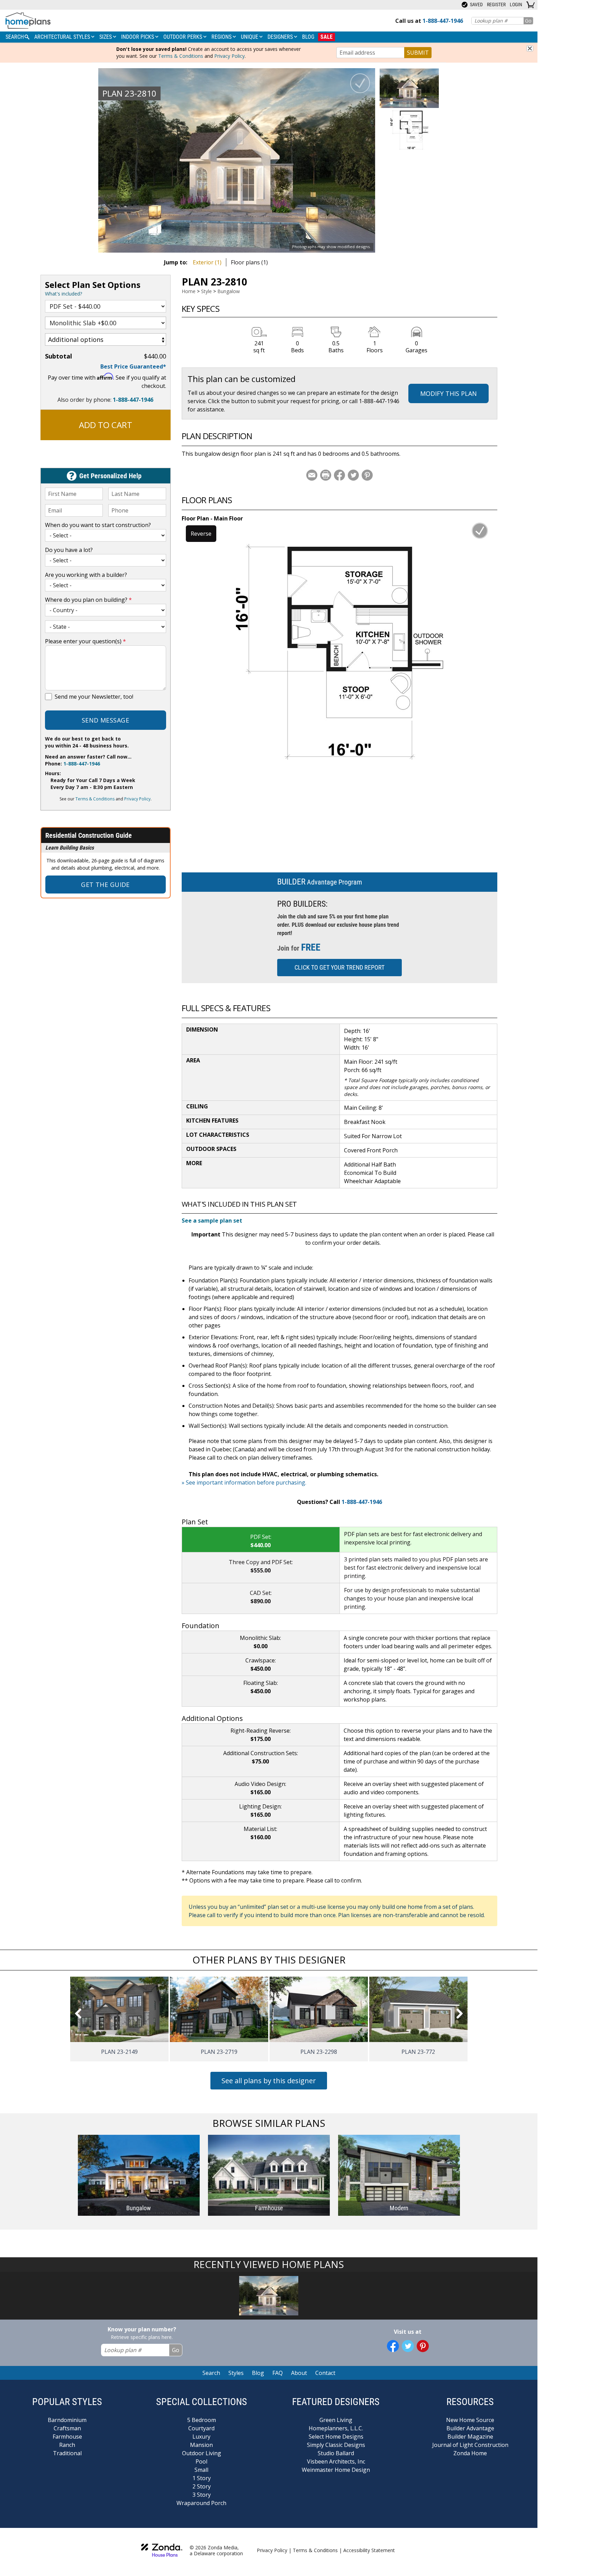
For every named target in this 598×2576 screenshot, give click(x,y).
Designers (281, 37)
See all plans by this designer (269, 2081)
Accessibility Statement (369, 2550)
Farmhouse (67, 2437)
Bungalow (229, 291)
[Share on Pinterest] (367, 475)
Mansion (201, 2445)
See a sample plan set (212, 1221)
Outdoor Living (202, 2453)
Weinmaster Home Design (336, 2470)
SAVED (476, 4)
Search (211, 2373)
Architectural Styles (63, 37)
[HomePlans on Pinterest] (423, 2346)
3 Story (202, 2495)
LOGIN (516, 4)
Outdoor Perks (183, 37)
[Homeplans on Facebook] (393, 2346)
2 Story (202, 2486)
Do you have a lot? (69, 550)
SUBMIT (418, 53)
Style (206, 291)
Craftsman (67, 2428)
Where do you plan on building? (88, 600)
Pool (201, 2461)
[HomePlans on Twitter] (408, 2346)
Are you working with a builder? (86, 575)
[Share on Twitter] (353, 475)
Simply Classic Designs (336, 2445)
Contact (325, 2373)
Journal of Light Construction (470, 2445)
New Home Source (470, 2420)
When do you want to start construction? (98, 525)
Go (528, 21)
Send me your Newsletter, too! (94, 697)
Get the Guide (105, 885)
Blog (308, 37)
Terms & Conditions (181, 56)
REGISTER (496, 4)
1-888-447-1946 (133, 400)
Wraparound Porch (201, 2503)
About (299, 2373)
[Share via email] (312, 475)
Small (201, 2470)
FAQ (278, 2373)
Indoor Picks (138, 37)
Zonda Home (470, 2453)
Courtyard (201, 2428)
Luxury (201, 2437)
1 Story (202, 2478)
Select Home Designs (336, 2437)
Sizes (106, 37)
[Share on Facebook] (339, 475)
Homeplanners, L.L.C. (336, 2428)
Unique (250, 37)
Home (189, 291)
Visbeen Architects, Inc (336, 2461)
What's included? (64, 294)
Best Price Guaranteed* (133, 366)
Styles (236, 2373)
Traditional (67, 2453)
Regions (222, 37)
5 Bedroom (202, 2420)
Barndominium (67, 2420)
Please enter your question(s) (85, 641)
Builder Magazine (470, 2437)
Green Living (336, 2420)
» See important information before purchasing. (244, 1482)
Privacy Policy (229, 56)
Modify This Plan (448, 393)
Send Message (105, 720)
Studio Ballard (336, 2453)
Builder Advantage (470, 2428)
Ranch (67, 2445)
